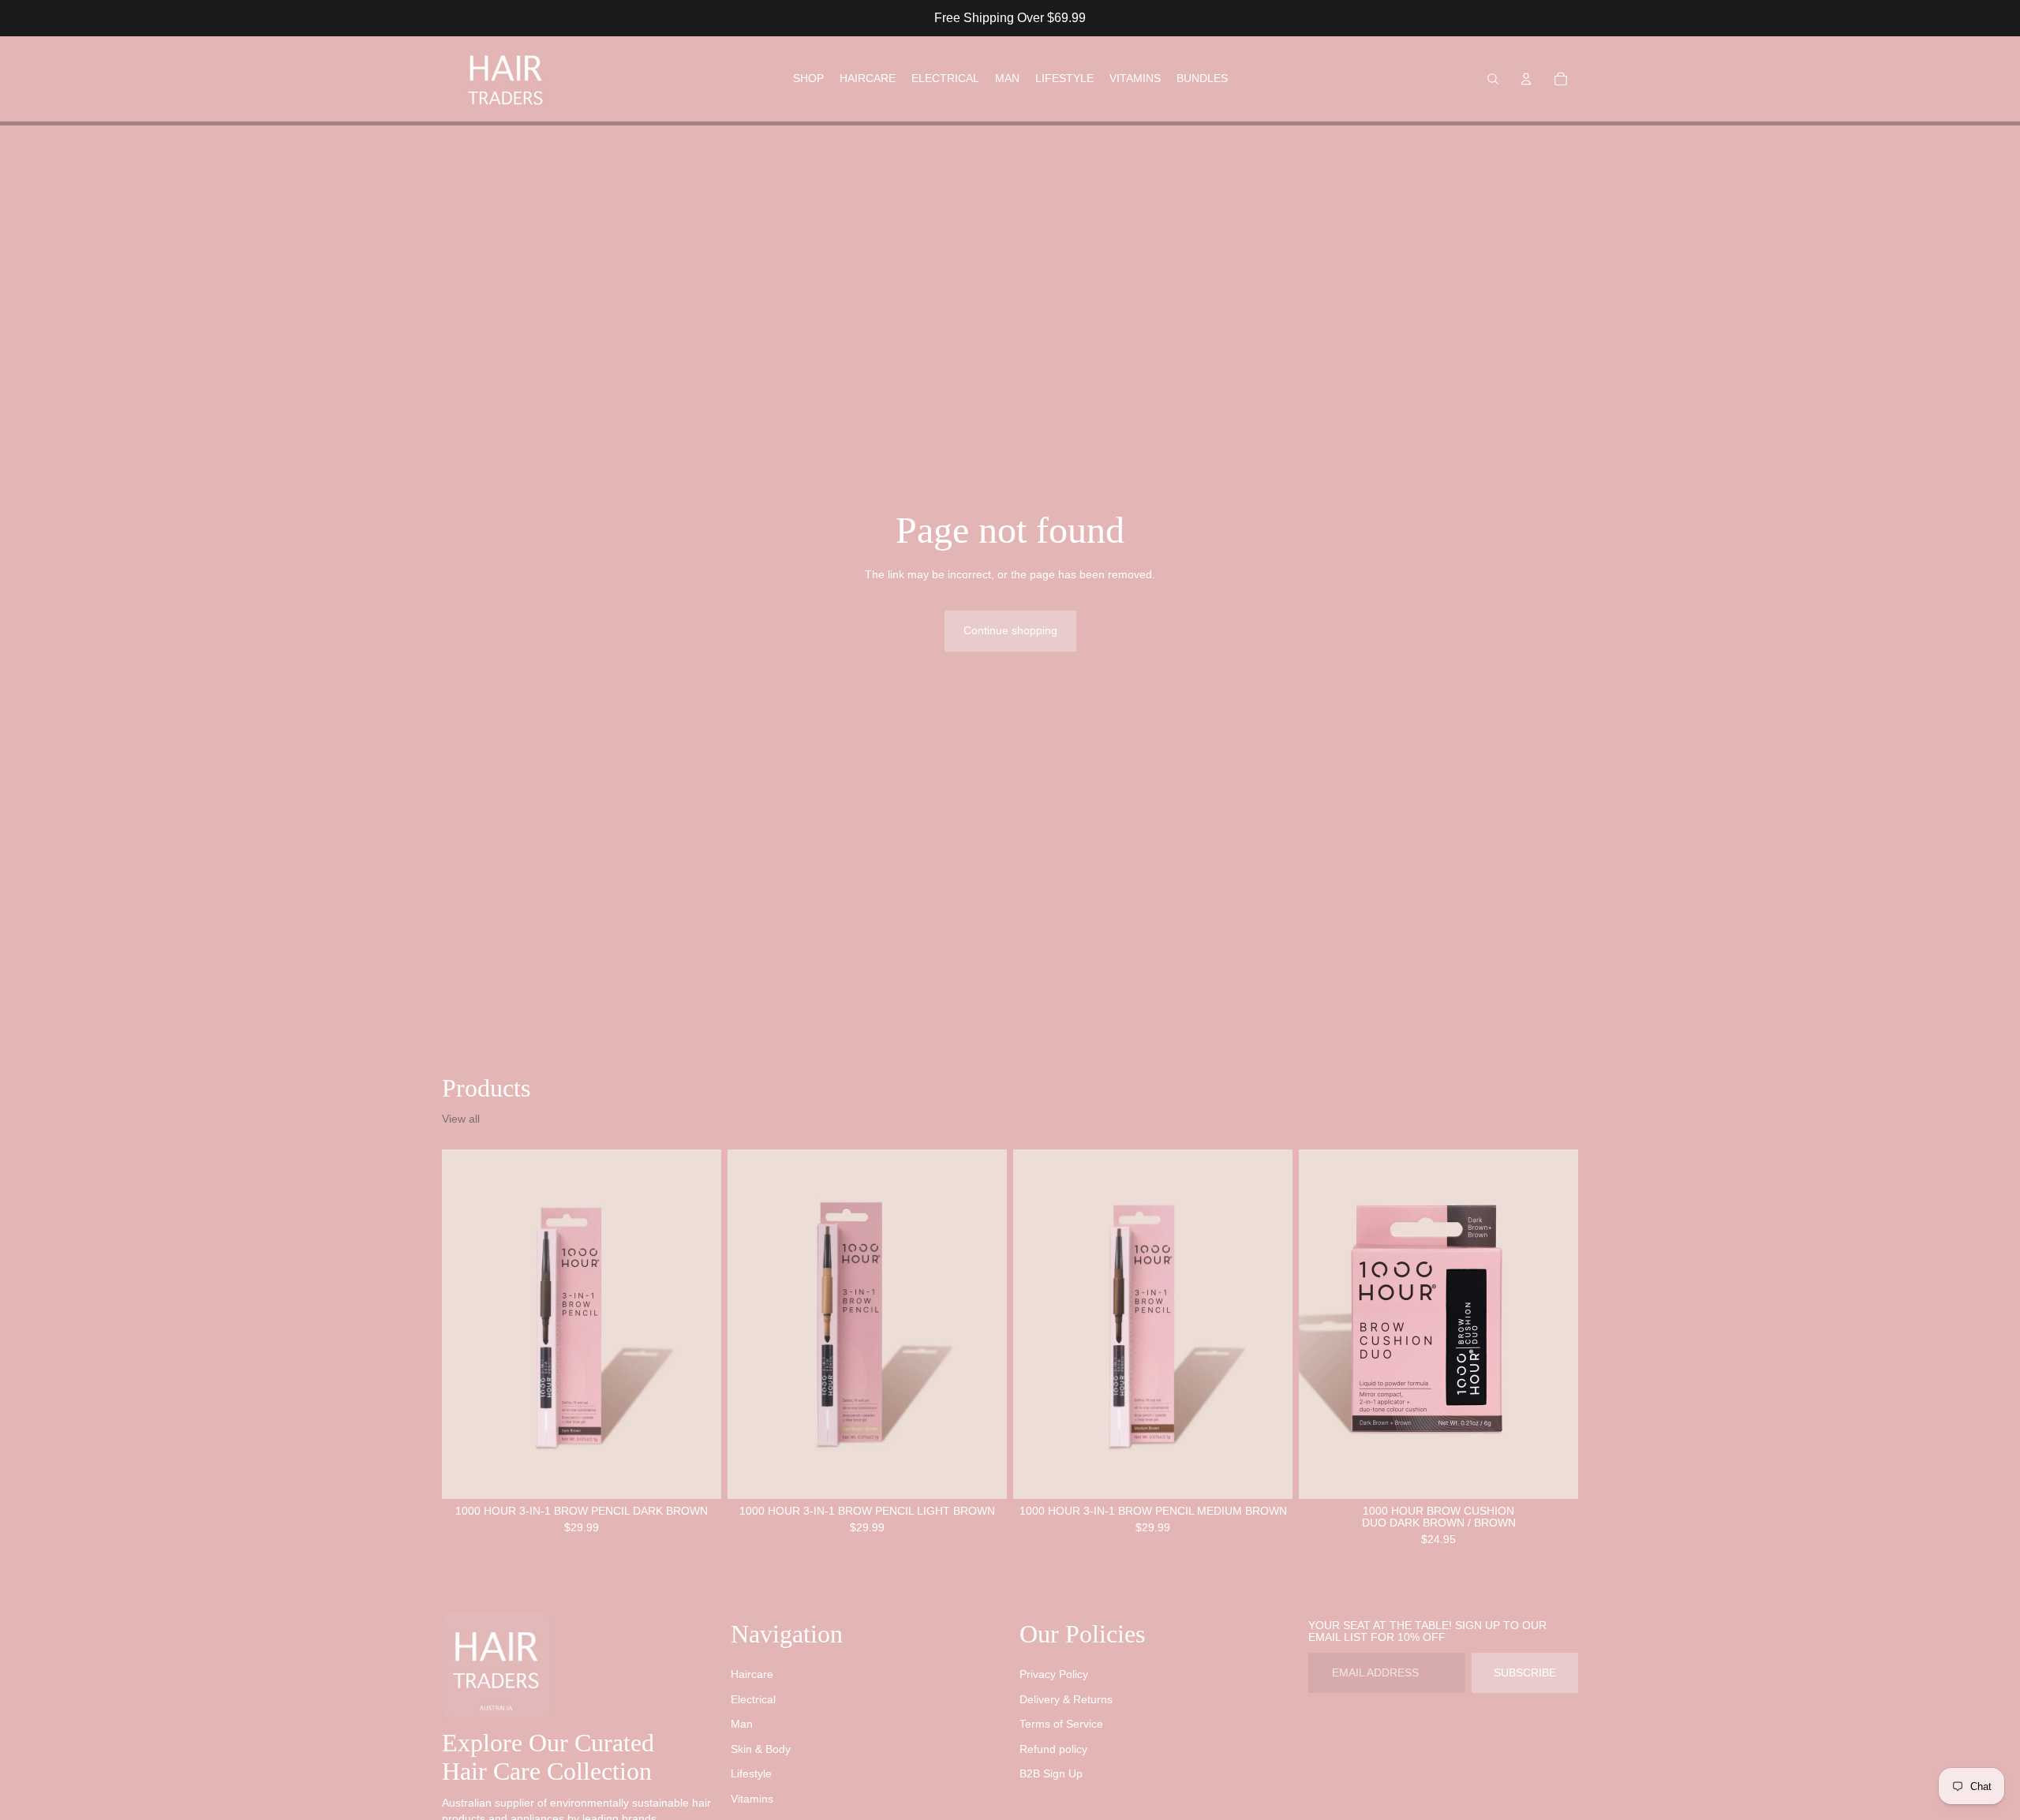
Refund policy (1053, 1749)
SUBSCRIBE (1525, 1672)
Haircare (752, 1674)
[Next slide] (698, 1324)
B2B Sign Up (1051, 1773)
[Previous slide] (466, 1324)
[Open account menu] (1526, 79)
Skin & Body (761, 1749)
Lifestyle (751, 1773)
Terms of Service (1061, 1724)
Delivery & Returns (1066, 1699)
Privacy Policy (1054, 1674)
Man (742, 1724)
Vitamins (752, 1799)
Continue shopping (1010, 630)
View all (461, 1119)
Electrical (753, 1699)
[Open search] (1493, 79)
